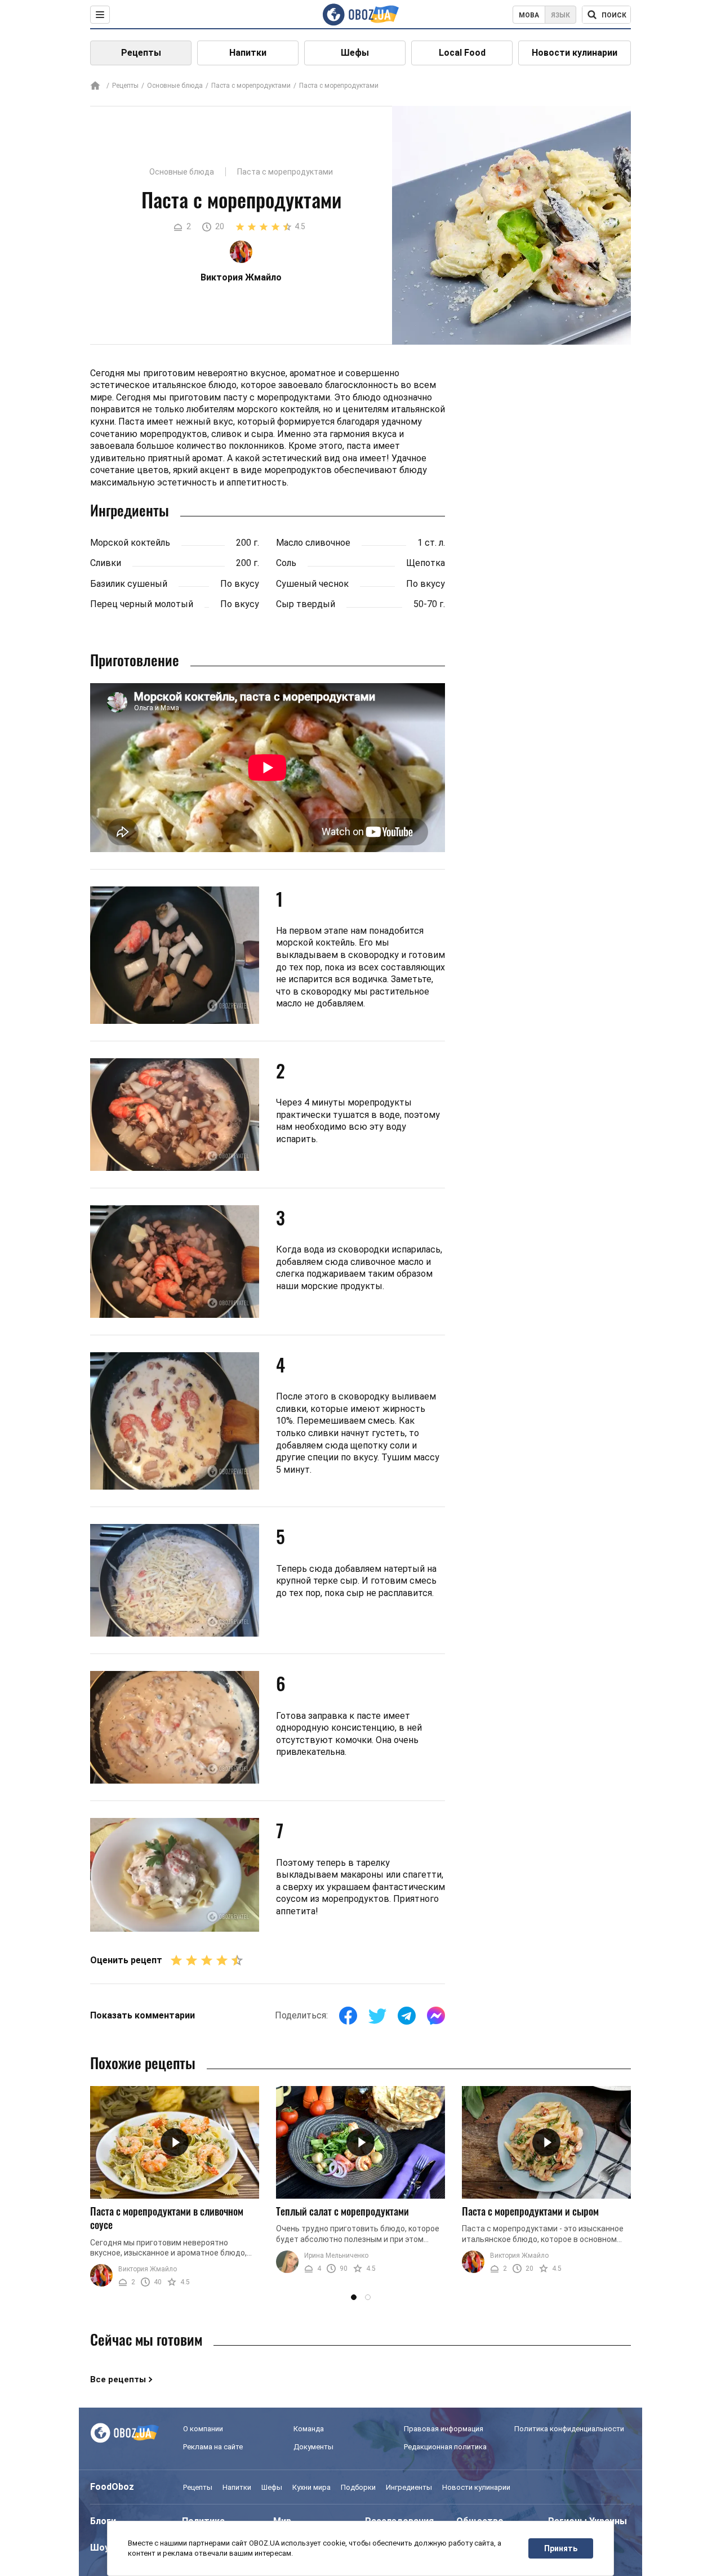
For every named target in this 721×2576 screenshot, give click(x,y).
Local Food (462, 53)
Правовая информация (444, 2429)
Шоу (100, 2548)
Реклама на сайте (213, 2447)
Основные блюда (175, 86)
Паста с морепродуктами (251, 86)
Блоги (103, 2521)
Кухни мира (311, 2487)
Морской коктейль (130, 543)
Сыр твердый (306, 604)
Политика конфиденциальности (569, 2429)
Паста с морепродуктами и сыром (530, 2211)
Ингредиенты (409, 2487)
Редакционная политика (445, 2447)
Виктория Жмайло (148, 2269)
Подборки (358, 2487)
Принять (561, 2548)
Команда (309, 2429)
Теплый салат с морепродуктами (342, 2211)
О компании (203, 2429)
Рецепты (141, 53)
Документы (313, 2447)
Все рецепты (118, 2379)
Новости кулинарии (575, 53)
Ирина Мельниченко (336, 2256)
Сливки (106, 563)
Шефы (355, 53)
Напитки (248, 53)
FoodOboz (112, 2487)
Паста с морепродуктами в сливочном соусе (167, 2218)
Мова (529, 15)
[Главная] (95, 86)
